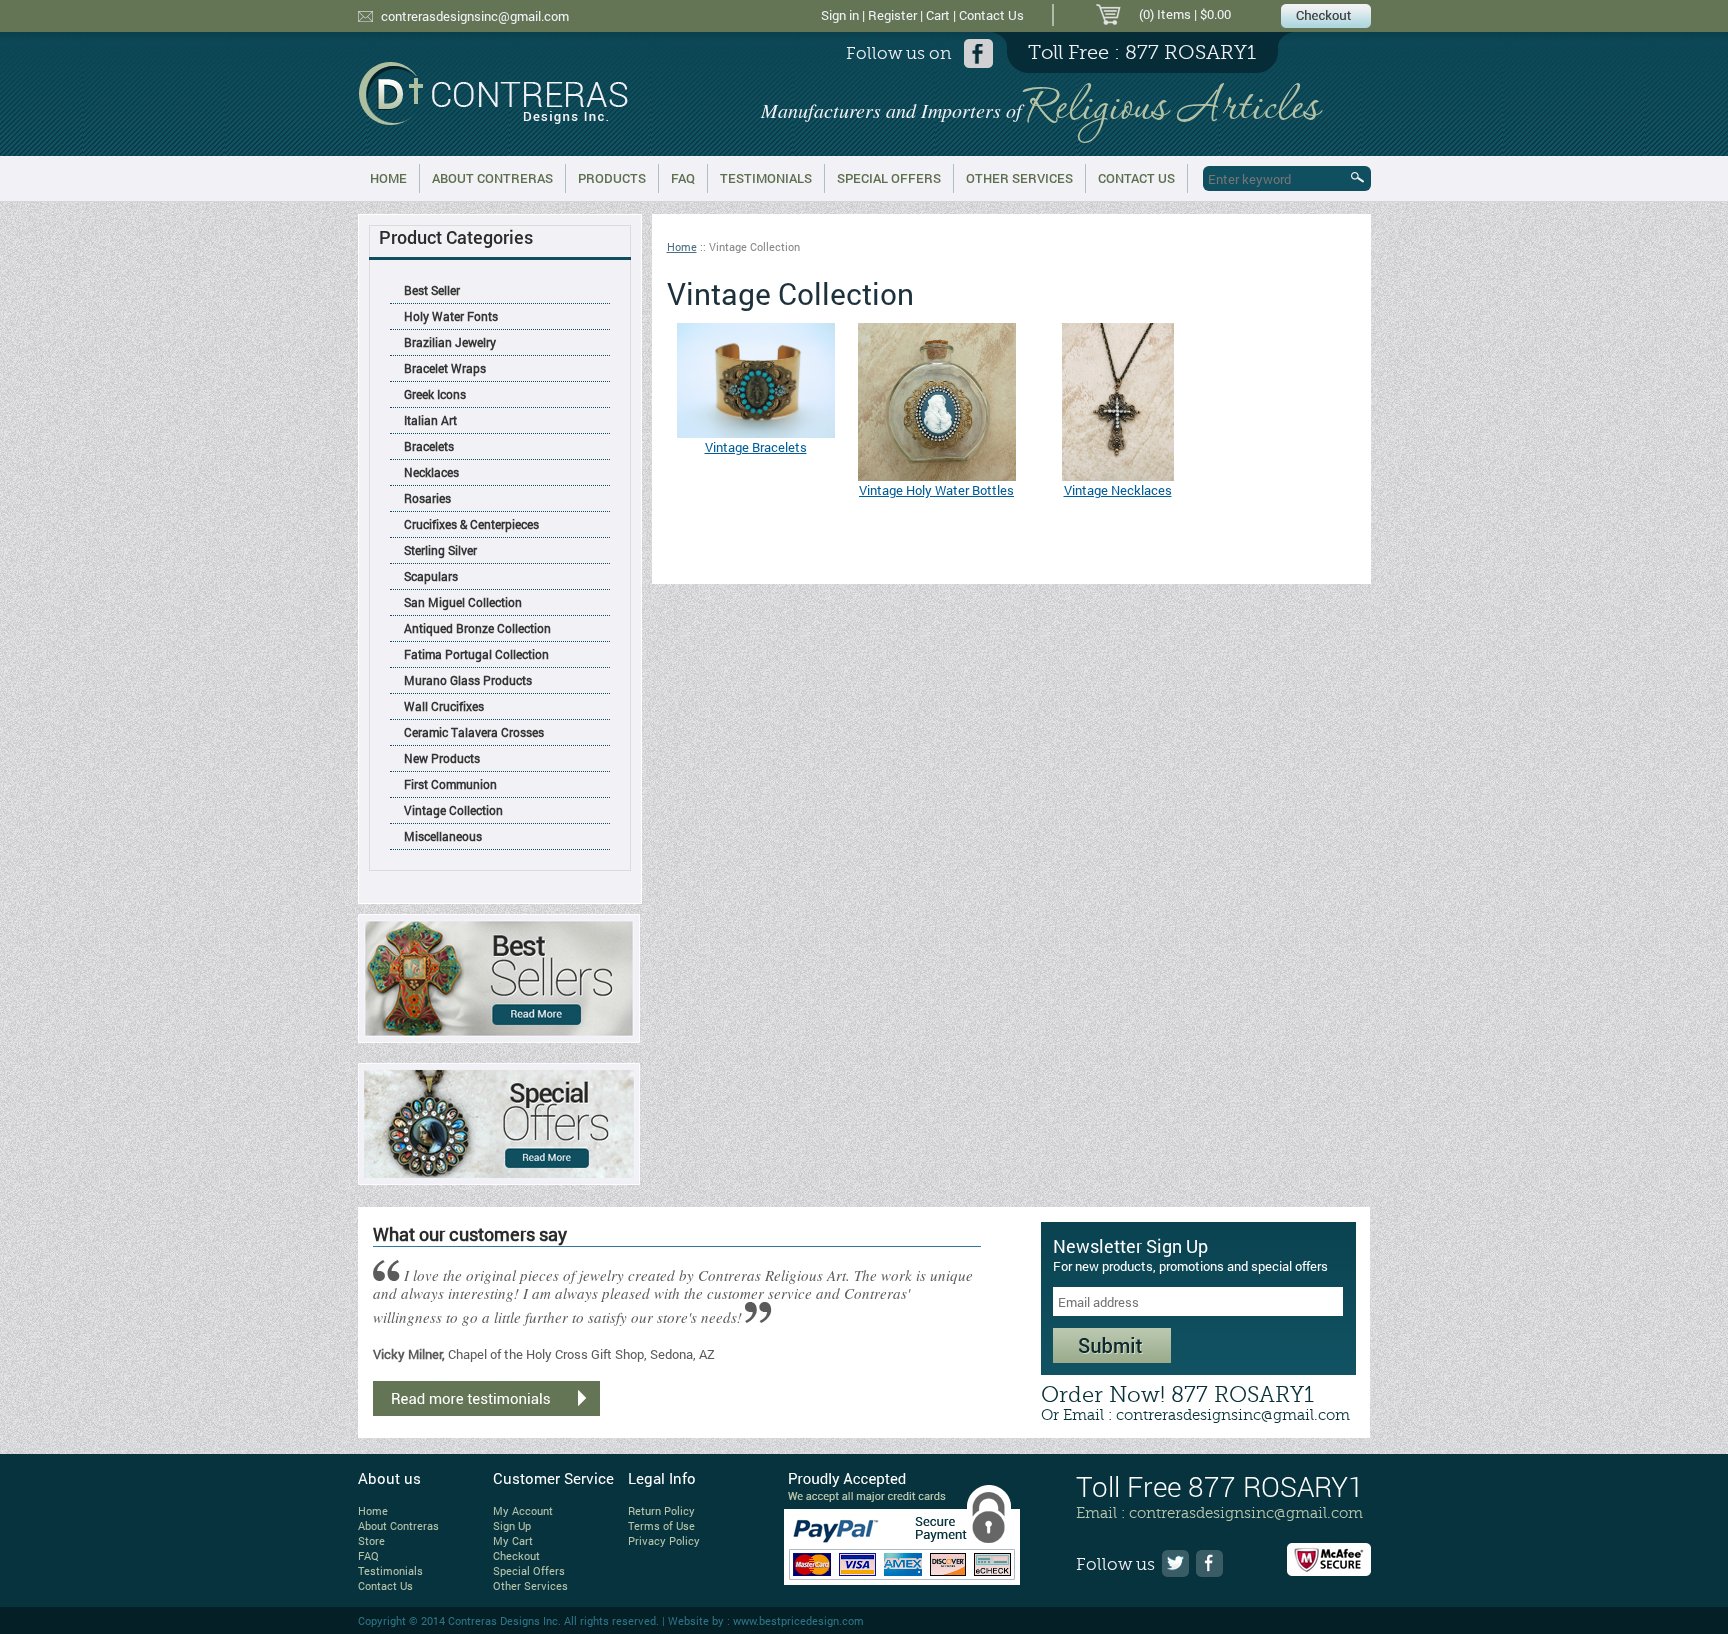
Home (388, 178)
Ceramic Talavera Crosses (474, 732)
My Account (523, 1510)
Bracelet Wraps (445, 368)
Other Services (1019, 178)
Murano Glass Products (468, 680)
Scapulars (431, 576)
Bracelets (429, 446)
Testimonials (766, 178)
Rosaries (427, 498)
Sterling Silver (440, 550)
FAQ (683, 178)
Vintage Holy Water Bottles (936, 490)
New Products (442, 758)
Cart (938, 15)
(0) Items (1165, 14)
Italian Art (430, 420)
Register (892, 15)
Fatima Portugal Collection (476, 654)
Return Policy (661, 1510)
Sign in (840, 15)
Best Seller (432, 290)
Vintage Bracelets (756, 447)
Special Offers (889, 178)
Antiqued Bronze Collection (477, 628)
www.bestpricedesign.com (798, 1620)
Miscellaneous (443, 836)
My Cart (513, 1540)
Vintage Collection (453, 810)
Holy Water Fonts (451, 316)
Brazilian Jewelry (450, 342)
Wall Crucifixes (444, 706)
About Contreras (492, 178)
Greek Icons (435, 394)
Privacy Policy (664, 1540)
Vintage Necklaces (1118, 490)
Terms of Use (661, 1525)
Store (371, 1540)
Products (612, 178)
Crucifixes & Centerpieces (471, 524)
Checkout (516, 1555)
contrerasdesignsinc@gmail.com (475, 16)
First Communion (450, 784)
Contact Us (991, 15)
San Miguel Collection (463, 602)
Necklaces (431, 472)
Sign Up (512, 1525)
